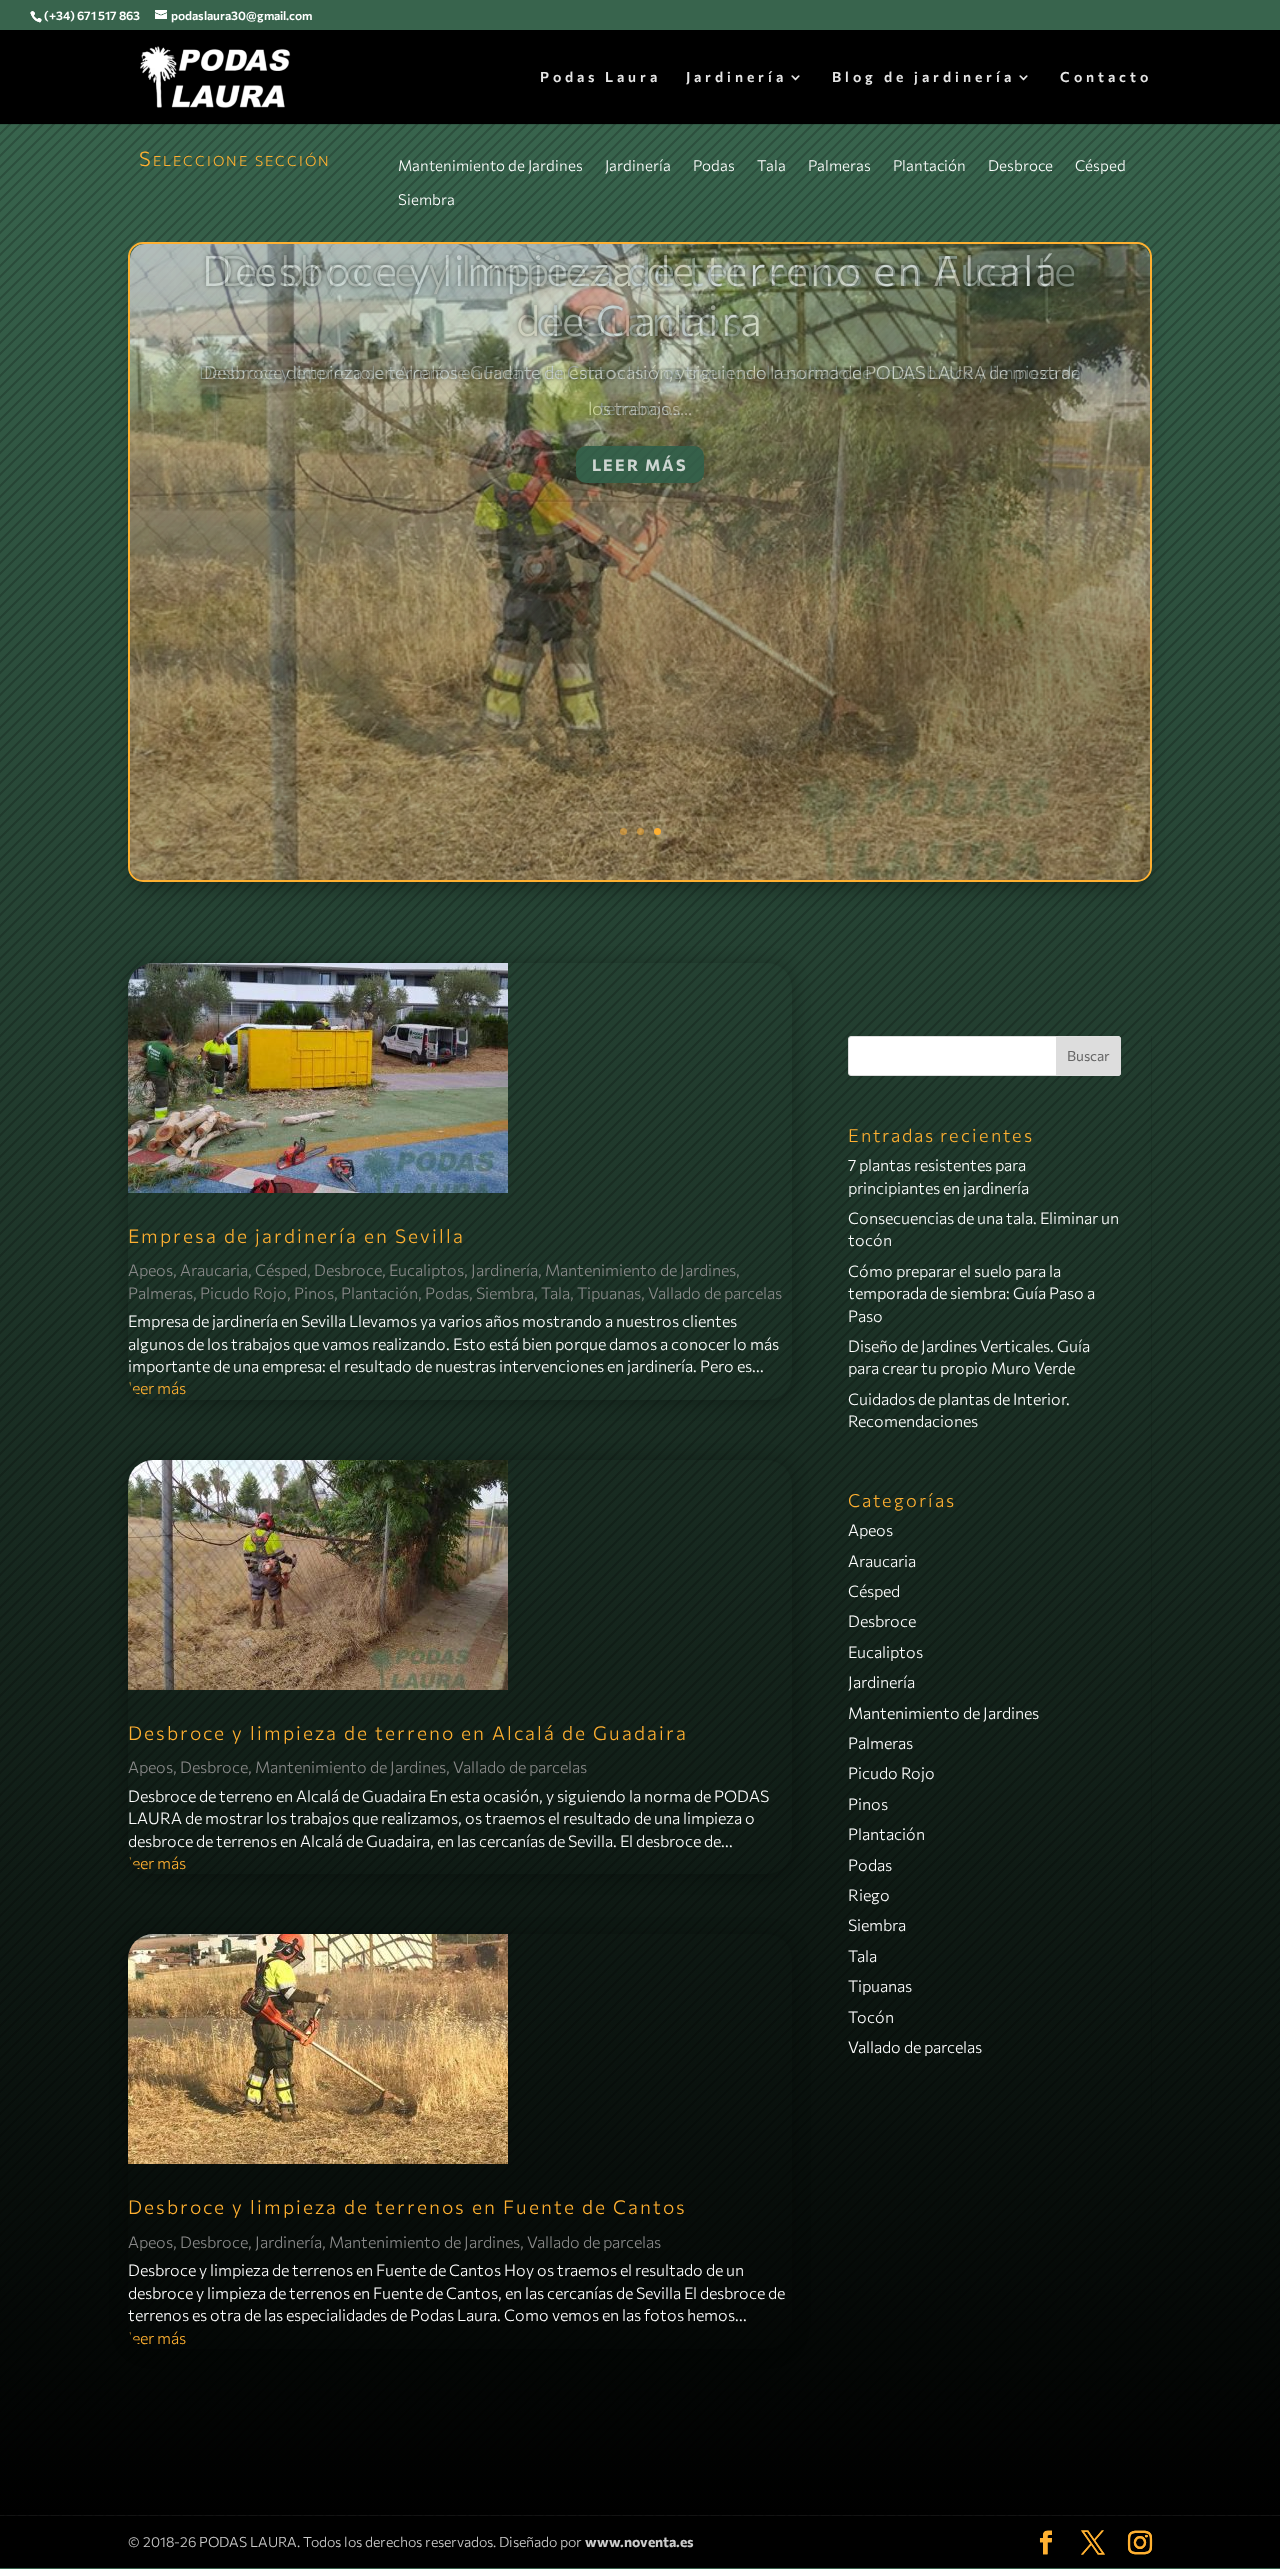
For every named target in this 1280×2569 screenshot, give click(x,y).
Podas (714, 165)
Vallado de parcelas (715, 1292)
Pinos (314, 1292)
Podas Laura (600, 77)
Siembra (426, 199)
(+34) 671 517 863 (92, 15)
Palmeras (839, 165)
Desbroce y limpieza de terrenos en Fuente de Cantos (640, 294)
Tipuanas (609, 1292)
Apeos (150, 1269)
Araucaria (214, 1269)
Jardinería (736, 77)
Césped (1100, 165)
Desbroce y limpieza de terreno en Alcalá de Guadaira (408, 1732)
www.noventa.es (639, 2541)
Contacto (1106, 77)
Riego (869, 1894)
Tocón (871, 2016)
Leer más (640, 464)
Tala (771, 165)
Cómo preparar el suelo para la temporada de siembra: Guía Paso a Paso (971, 1293)
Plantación (929, 165)
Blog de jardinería (923, 77)
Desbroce (1020, 165)
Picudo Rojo (243, 1292)
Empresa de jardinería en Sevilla (296, 1235)
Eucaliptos (426, 1269)
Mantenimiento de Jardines (490, 165)
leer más (157, 1387)
